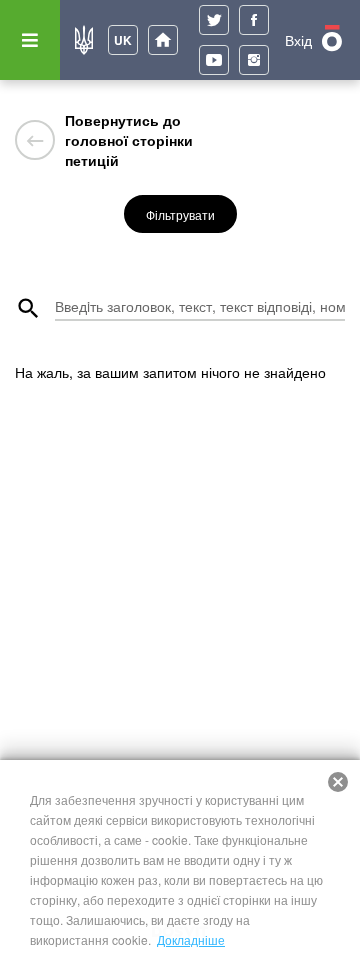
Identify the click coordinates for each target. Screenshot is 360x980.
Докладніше (191, 939)
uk (123, 40)
